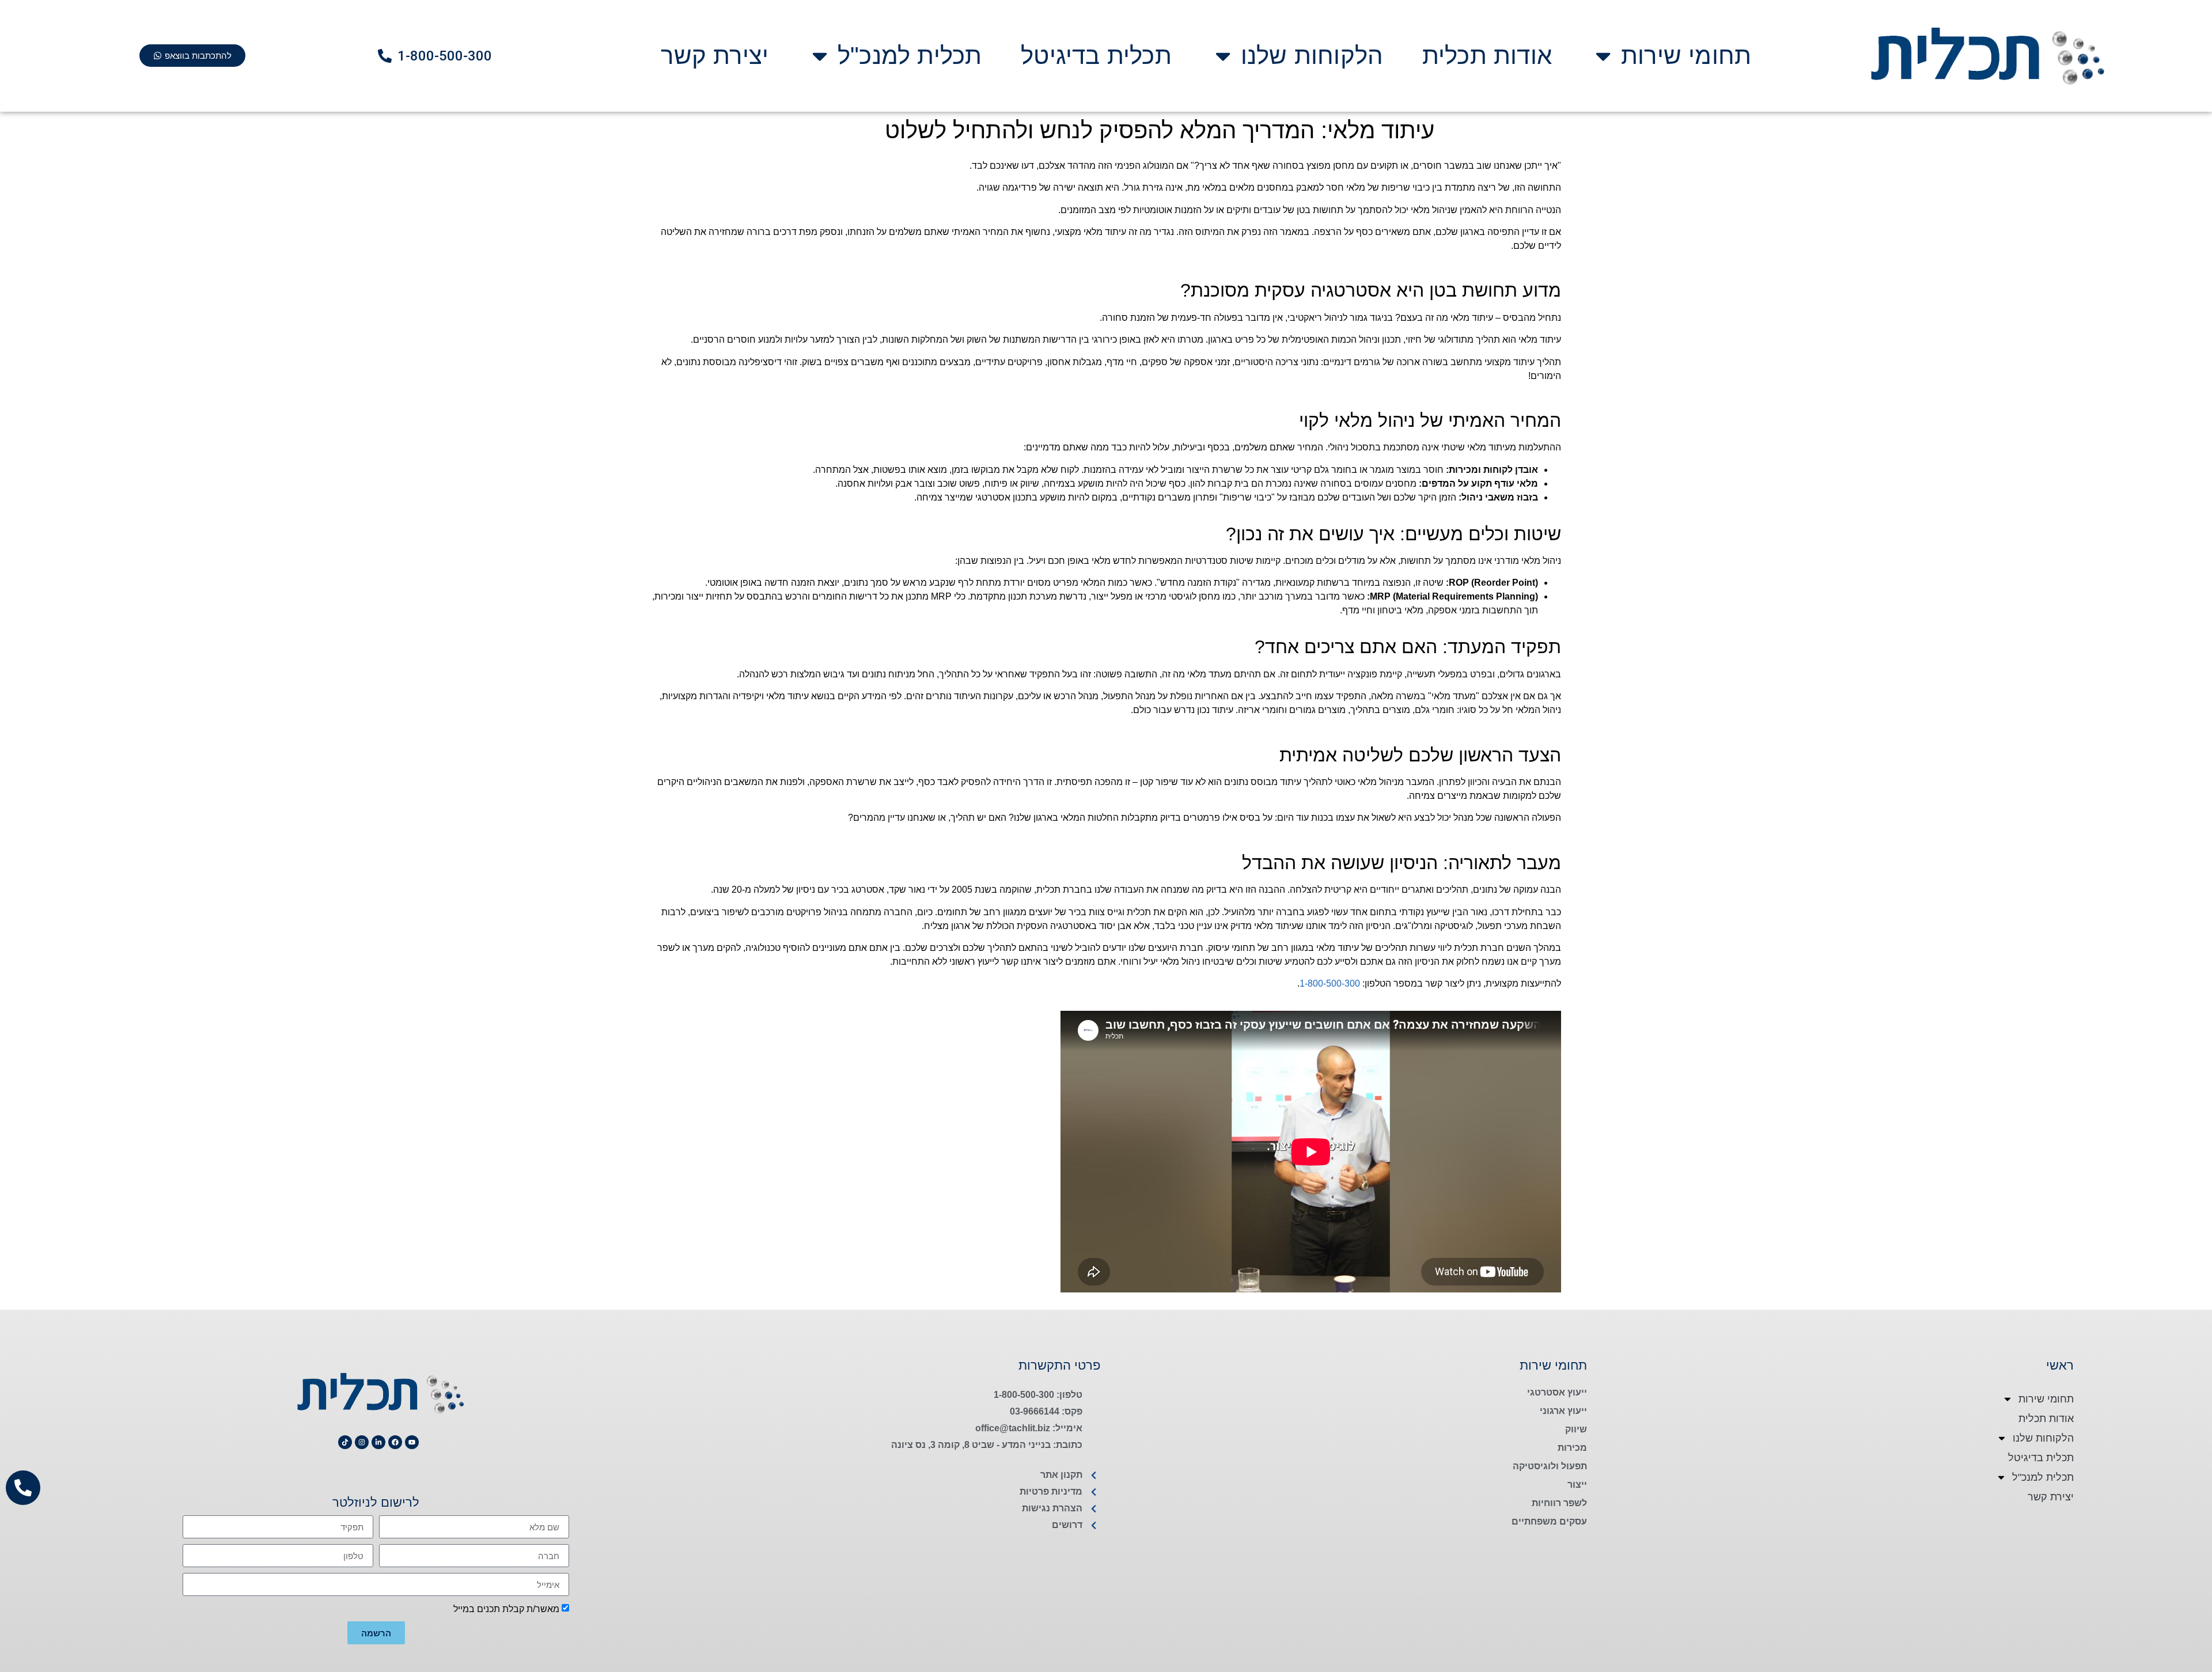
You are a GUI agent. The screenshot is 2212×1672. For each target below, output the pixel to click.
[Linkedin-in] (378, 1442)
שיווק (1576, 1429)
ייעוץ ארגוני (1563, 1411)
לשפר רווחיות (1559, 1503)
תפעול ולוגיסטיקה (1550, 1466)
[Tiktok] (345, 1442)
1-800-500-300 (1330, 983)
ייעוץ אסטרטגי (1557, 1392)
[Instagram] (362, 1442)
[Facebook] (395, 1442)
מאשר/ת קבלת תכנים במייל (506, 1609)
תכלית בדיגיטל (1096, 56)
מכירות (1572, 1448)
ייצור (1577, 1485)
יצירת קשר (715, 56)
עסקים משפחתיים (1549, 1521)
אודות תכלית (1487, 56)
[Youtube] (412, 1442)
